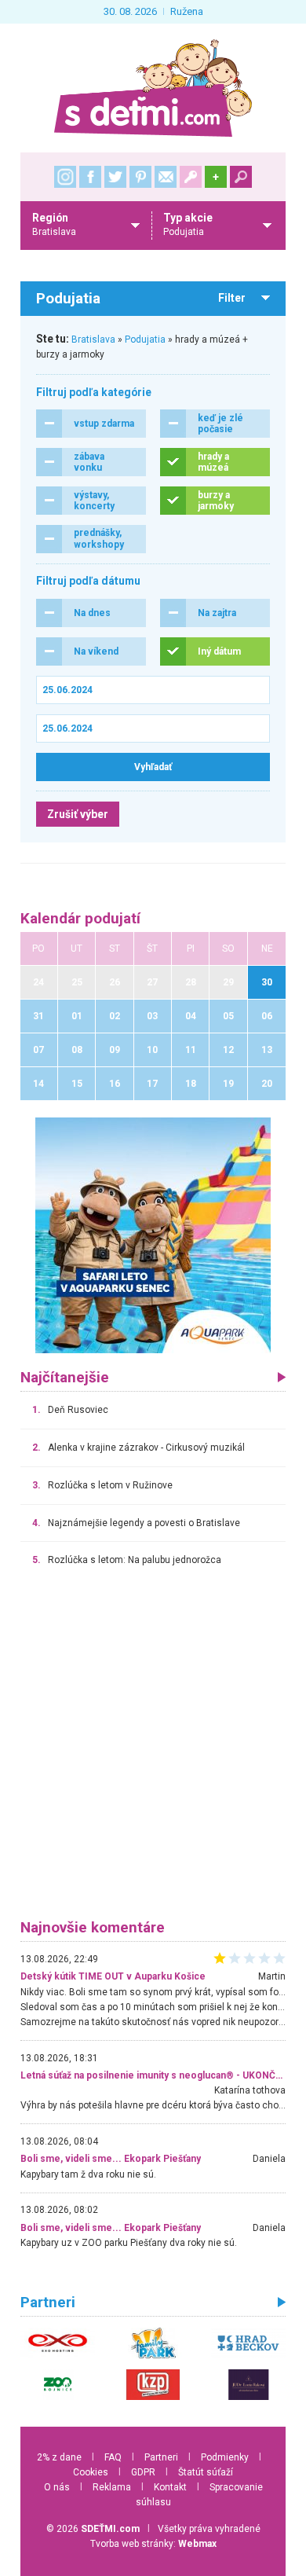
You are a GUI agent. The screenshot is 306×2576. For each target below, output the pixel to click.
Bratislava (93, 339)
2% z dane (59, 2457)
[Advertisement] (153, 1750)
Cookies (91, 2472)
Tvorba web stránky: (153, 2544)
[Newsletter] (166, 177)
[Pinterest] (140, 177)
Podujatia (145, 339)
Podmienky (225, 2457)
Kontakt (170, 2487)
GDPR (143, 2472)
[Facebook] (90, 177)
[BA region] (153, 1235)
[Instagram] (65, 177)
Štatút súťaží (206, 2472)
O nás (57, 2487)
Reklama (112, 2487)
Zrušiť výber (78, 814)
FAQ (113, 2457)
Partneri (161, 2457)
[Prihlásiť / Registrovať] (191, 177)
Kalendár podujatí (80, 919)
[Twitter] (115, 177)
